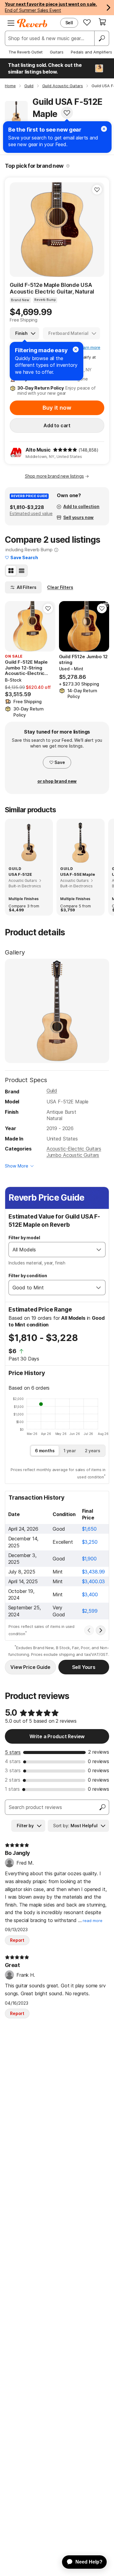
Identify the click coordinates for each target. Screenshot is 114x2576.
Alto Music (38, 450)
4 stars (13, 1761)
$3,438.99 (94, 1572)
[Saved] (87, 22)
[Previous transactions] (89, 1630)
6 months (45, 1451)
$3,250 (90, 1542)
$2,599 (90, 1611)
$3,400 (90, 1594)
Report (17, 1940)
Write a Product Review (57, 1736)
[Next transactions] (101, 1630)
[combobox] (51, 1250)
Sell (69, 23)
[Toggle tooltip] (68, 166)
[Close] (76, 349)
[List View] (22, 571)
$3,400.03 (94, 1581)
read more (93, 1921)
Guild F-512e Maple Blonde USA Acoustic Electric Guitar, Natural (52, 288)
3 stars (13, 1770)
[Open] (99, 1250)
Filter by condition (28, 1276)
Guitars (57, 52)
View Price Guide (30, 1667)
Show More (17, 1166)
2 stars (13, 1780)
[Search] (102, 38)
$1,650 (89, 1529)
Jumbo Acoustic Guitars (73, 1155)
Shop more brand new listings (54, 476)
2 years (93, 1451)
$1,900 (89, 1559)
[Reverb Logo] (32, 23)
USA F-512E (20, 874)
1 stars (12, 1789)
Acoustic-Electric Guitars (74, 1149)
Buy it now (57, 408)
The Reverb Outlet (26, 52)
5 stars (13, 1752)
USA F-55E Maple (78, 874)
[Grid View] (11, 571)
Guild (52, 1091)
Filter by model (24, 1238)
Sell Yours (84, 1667)
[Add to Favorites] (67, 113)
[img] (65, 450)
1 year (70, 1451)
